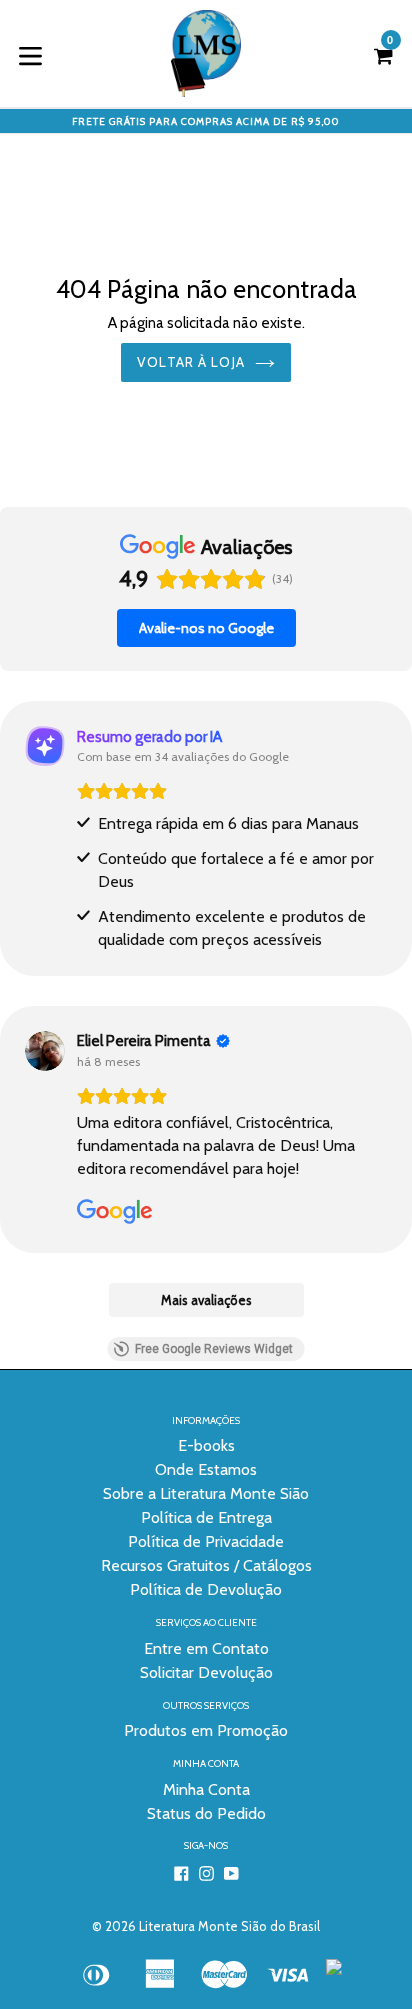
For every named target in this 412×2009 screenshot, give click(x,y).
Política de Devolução (206, 1589)
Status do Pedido (206, 1813)
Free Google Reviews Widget (214, 1349)
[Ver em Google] (45, 1051)
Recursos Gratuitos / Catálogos (206, 1565)
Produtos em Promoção (206, 1730)
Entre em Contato (206, 1648)
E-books (206, 1445)
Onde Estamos (206, 1469)
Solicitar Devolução (206, 1672)
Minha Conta (206, 1789)
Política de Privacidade (206, 1541)
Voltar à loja (191, 362)
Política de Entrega (206, 1517)
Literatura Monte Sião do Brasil (229, 1926)
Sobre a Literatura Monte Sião (206, 1493)
